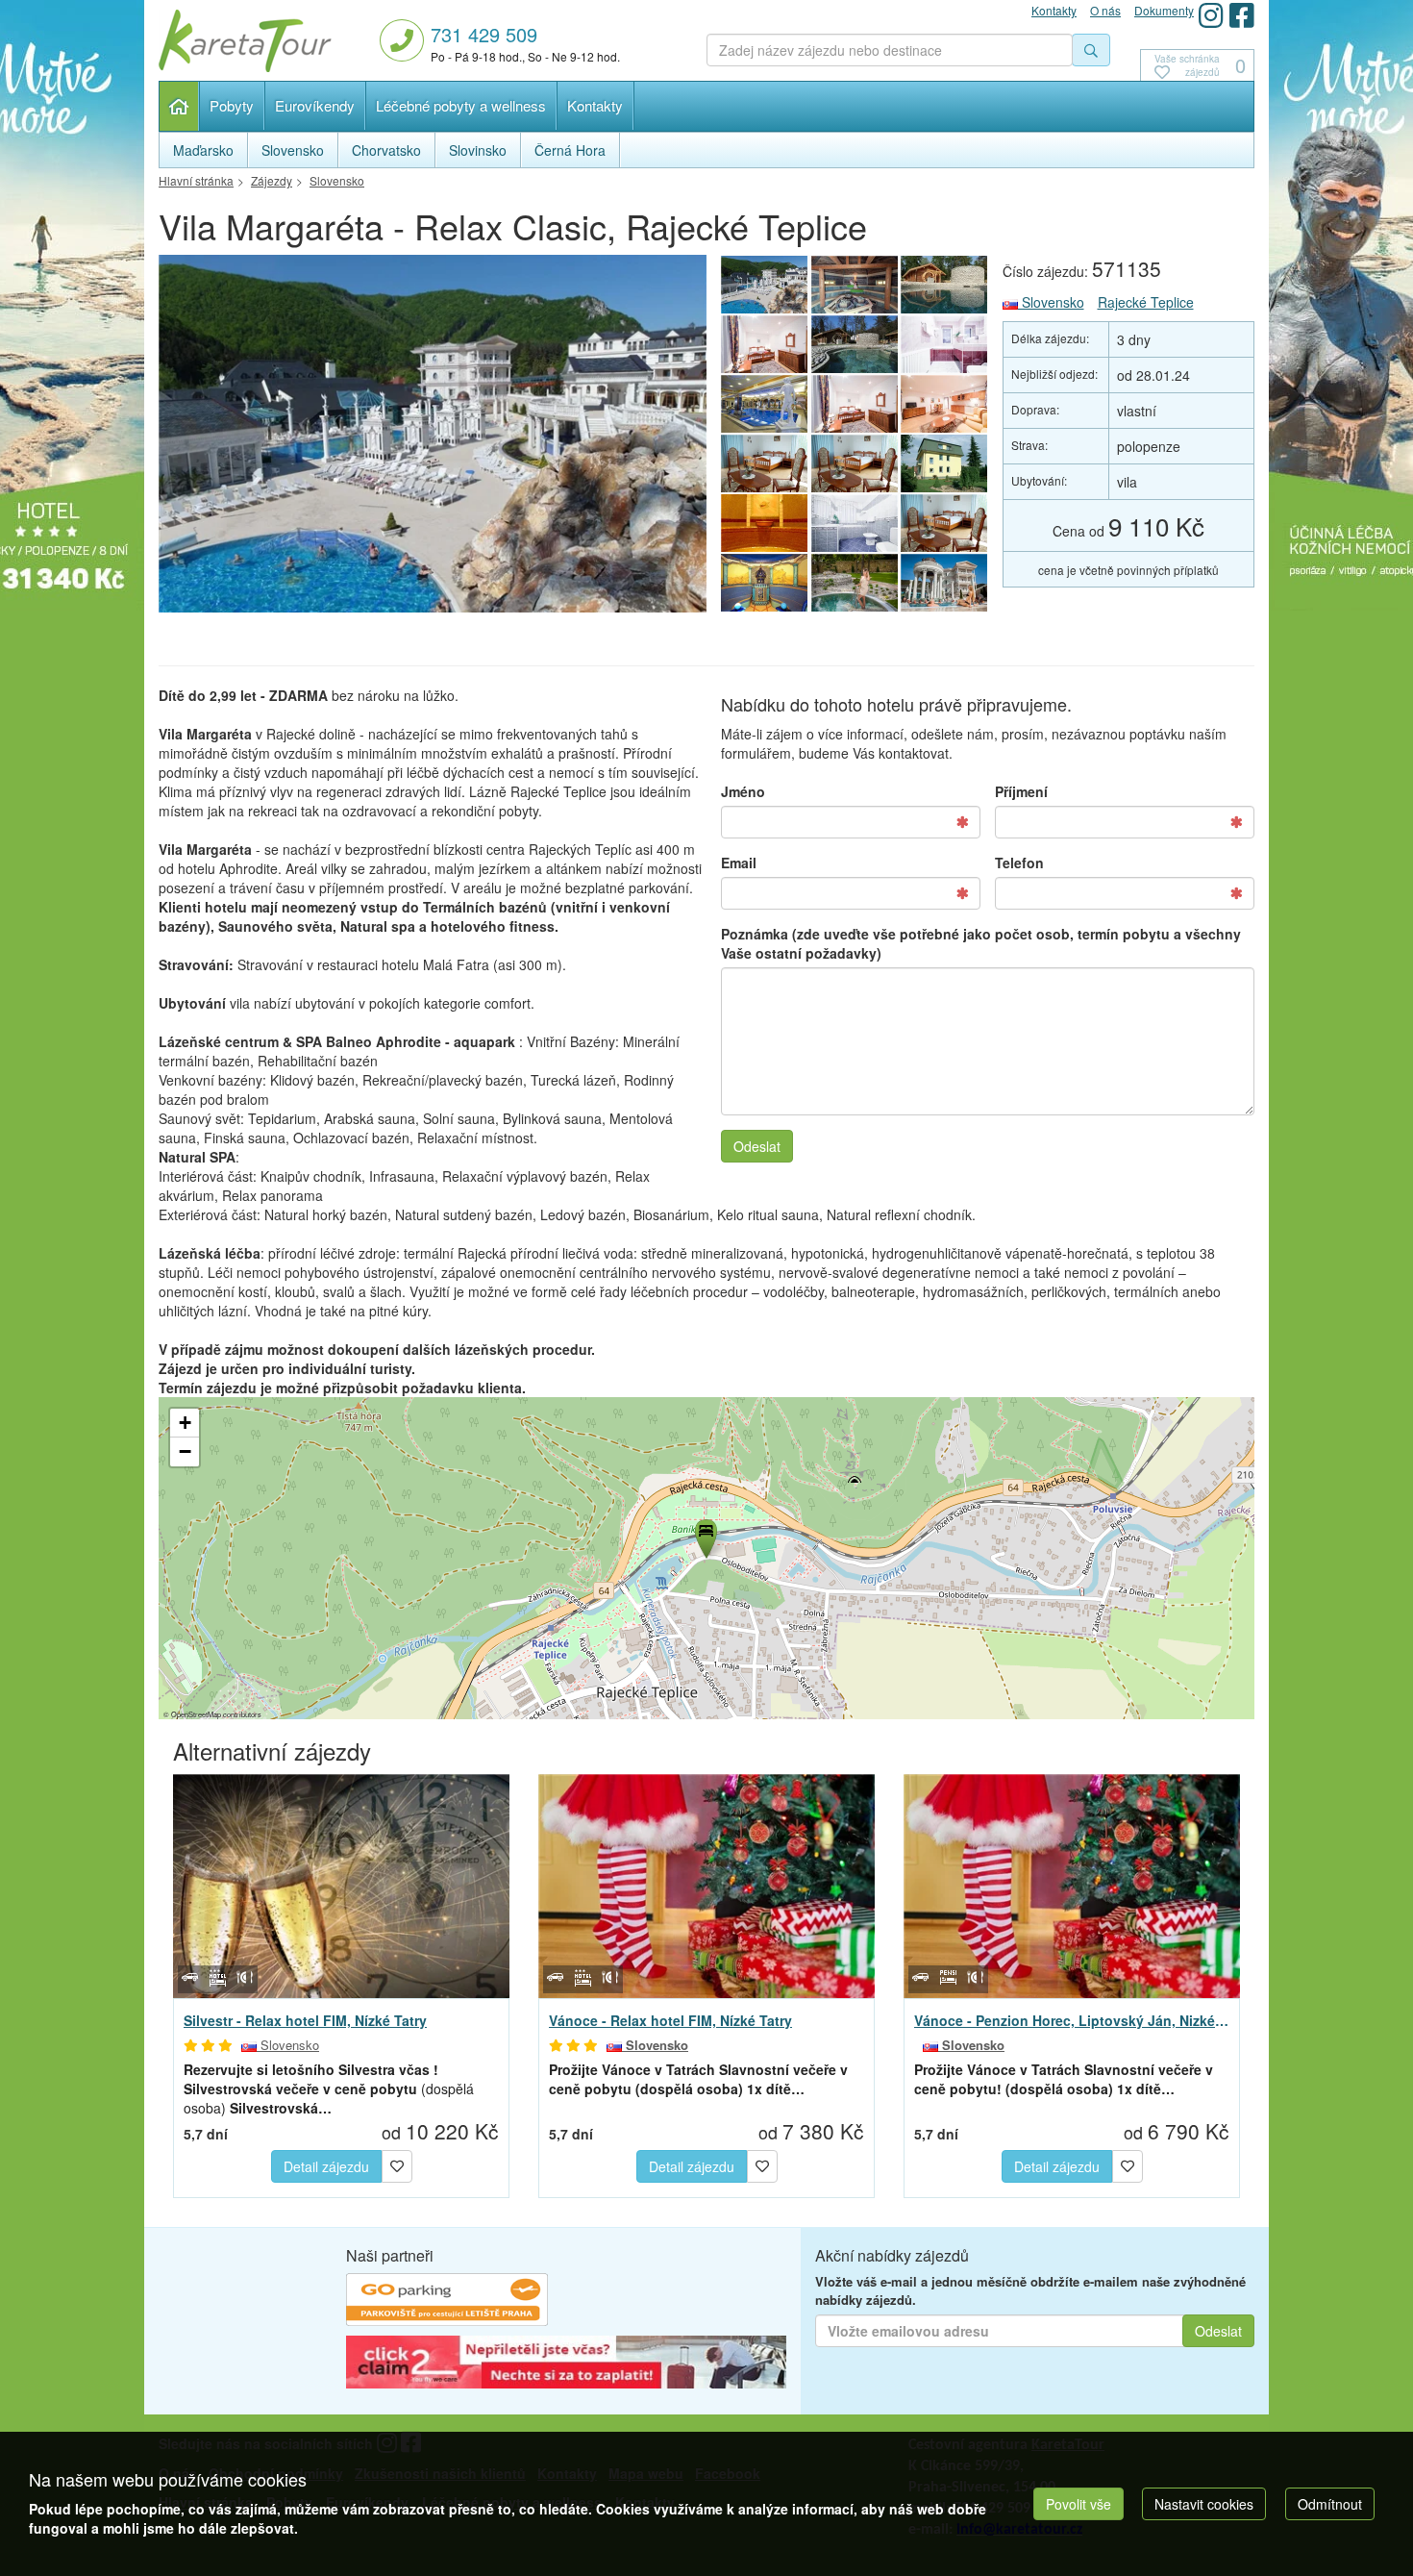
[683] (855, 285)
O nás (1105, 10)
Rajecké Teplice (1146, 302)
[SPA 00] (433, 439)
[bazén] (764, 404)
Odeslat (757, 1146)
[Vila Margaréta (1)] (945, 463)
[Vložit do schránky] (397, 2163)
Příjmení (1021, 791)
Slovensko (1051, 302)
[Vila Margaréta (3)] (855, 463)
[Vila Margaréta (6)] (855, 404)
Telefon (1019, 863)
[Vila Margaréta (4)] (764, 463)
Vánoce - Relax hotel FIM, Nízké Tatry (670, 2020)
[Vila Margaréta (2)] (945, 523)
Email (739, 863)
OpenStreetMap (196, 1714)
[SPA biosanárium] (945, 285)
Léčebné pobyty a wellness (461, 105)
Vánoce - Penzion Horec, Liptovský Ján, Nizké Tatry (1072, 2020)
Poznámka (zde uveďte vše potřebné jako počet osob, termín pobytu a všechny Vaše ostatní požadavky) (981, 943)
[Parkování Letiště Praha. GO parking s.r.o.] (447, 2302)
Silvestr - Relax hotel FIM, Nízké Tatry (305, 2020)
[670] (764, 523)
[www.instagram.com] (1211, 15)
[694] (764, 583)
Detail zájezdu (326, 2166)
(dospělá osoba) (329, 2088)
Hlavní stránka (179, 106)
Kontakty (595, 105)
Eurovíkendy (315, 105)
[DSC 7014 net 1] (855, 344)
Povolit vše (1078, 2504)
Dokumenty (1164, 10)
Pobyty (232, 105)
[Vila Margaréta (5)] (945, 404)
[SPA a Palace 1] (945, 583)
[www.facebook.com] (1242, 15)
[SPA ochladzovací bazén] (855, 583)
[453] (855, 523)
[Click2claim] (566, 2364)
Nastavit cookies (1204, 2504)
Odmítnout (1330, 2504)
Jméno (743, 791)
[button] (705, 1536)
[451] (764, 344)
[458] (945, 344)
